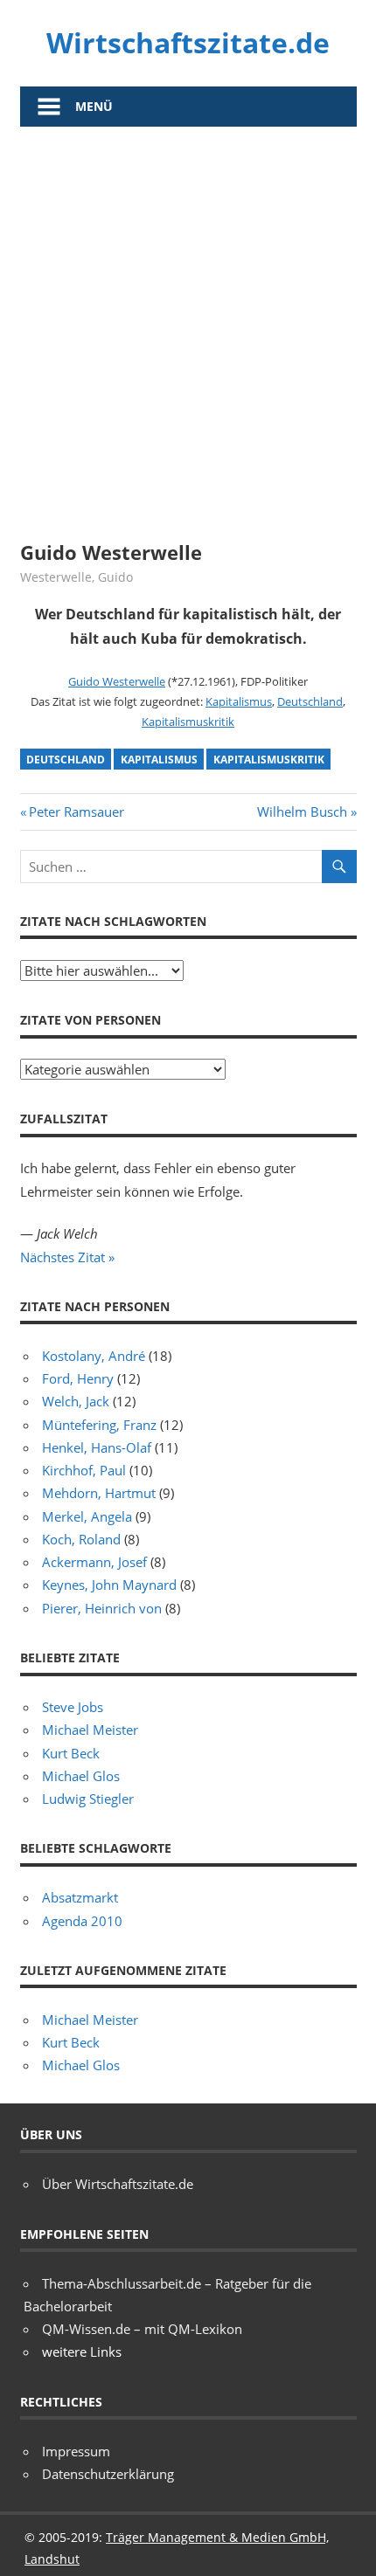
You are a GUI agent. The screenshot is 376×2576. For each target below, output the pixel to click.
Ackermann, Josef (94, 1562)
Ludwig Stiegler (88, 1799)
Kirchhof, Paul (84, 1470)
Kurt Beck (71, 1753)
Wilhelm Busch (302, 811)
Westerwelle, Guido (77, 577)
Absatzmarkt (80, 1897)
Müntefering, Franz (99, 1425)
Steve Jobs (73, 1707)
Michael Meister (90, 1730)
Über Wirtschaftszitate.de (118, 2184)
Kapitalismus (239, 701)
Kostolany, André (94, 1356)
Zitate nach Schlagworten (113, 921)
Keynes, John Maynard (109, 1585)
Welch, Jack (76, 1401)
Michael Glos (81, 1776)
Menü (94, 106)
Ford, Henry (78, 1378)
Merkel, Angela (87, 1516)
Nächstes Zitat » (67, 1257)
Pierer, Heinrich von (102, 1608)
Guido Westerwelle (117, 681)
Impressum (76, 2451)
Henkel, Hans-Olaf (97, 1447)
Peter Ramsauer (76, 811)
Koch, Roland (81, 1539)
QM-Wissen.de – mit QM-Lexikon (142, 2329)
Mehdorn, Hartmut (99, 1493)
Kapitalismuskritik (188, 722)
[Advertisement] (188, 323)
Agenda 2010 (82, 1921)
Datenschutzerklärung (108, 2474)
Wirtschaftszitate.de (188, 42)
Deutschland (310, 701)
